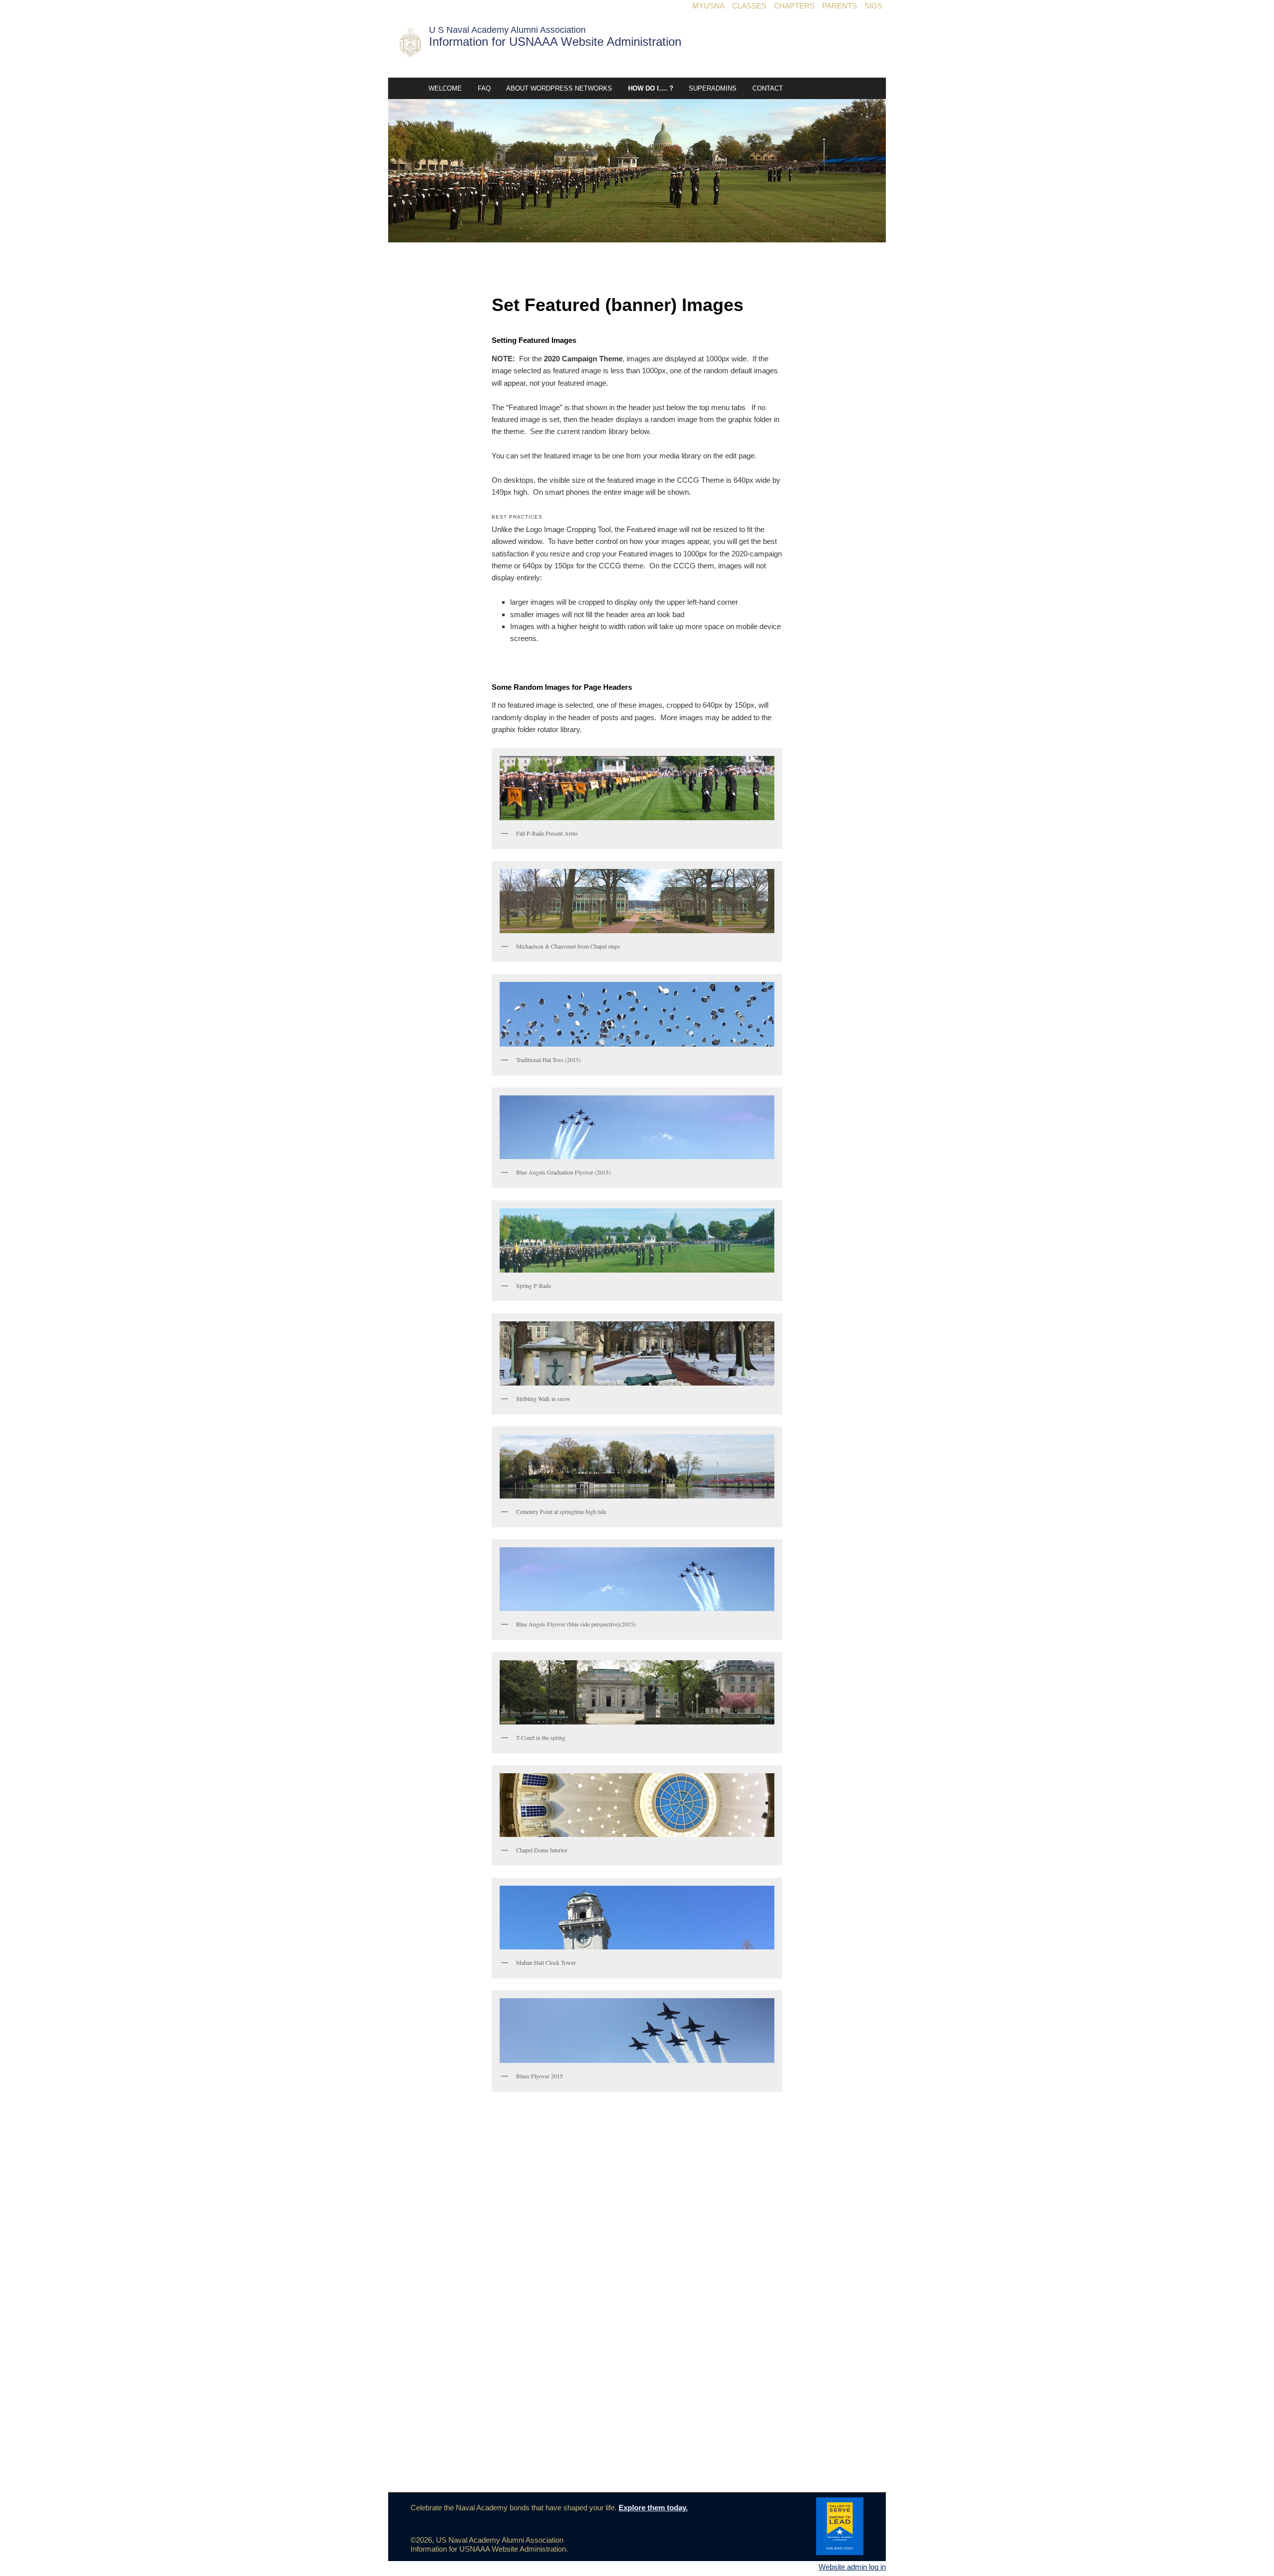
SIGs (873, 6)
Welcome (445, 88)
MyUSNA (708, 6)
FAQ (484, 88)
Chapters (794, 6)
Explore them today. (653, 2508)
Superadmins (713, 88)
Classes (749, 6)
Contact (768, 88)
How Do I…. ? (651, 88)
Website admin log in (852, 2567)
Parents (840, 6)
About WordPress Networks (559, 88)
